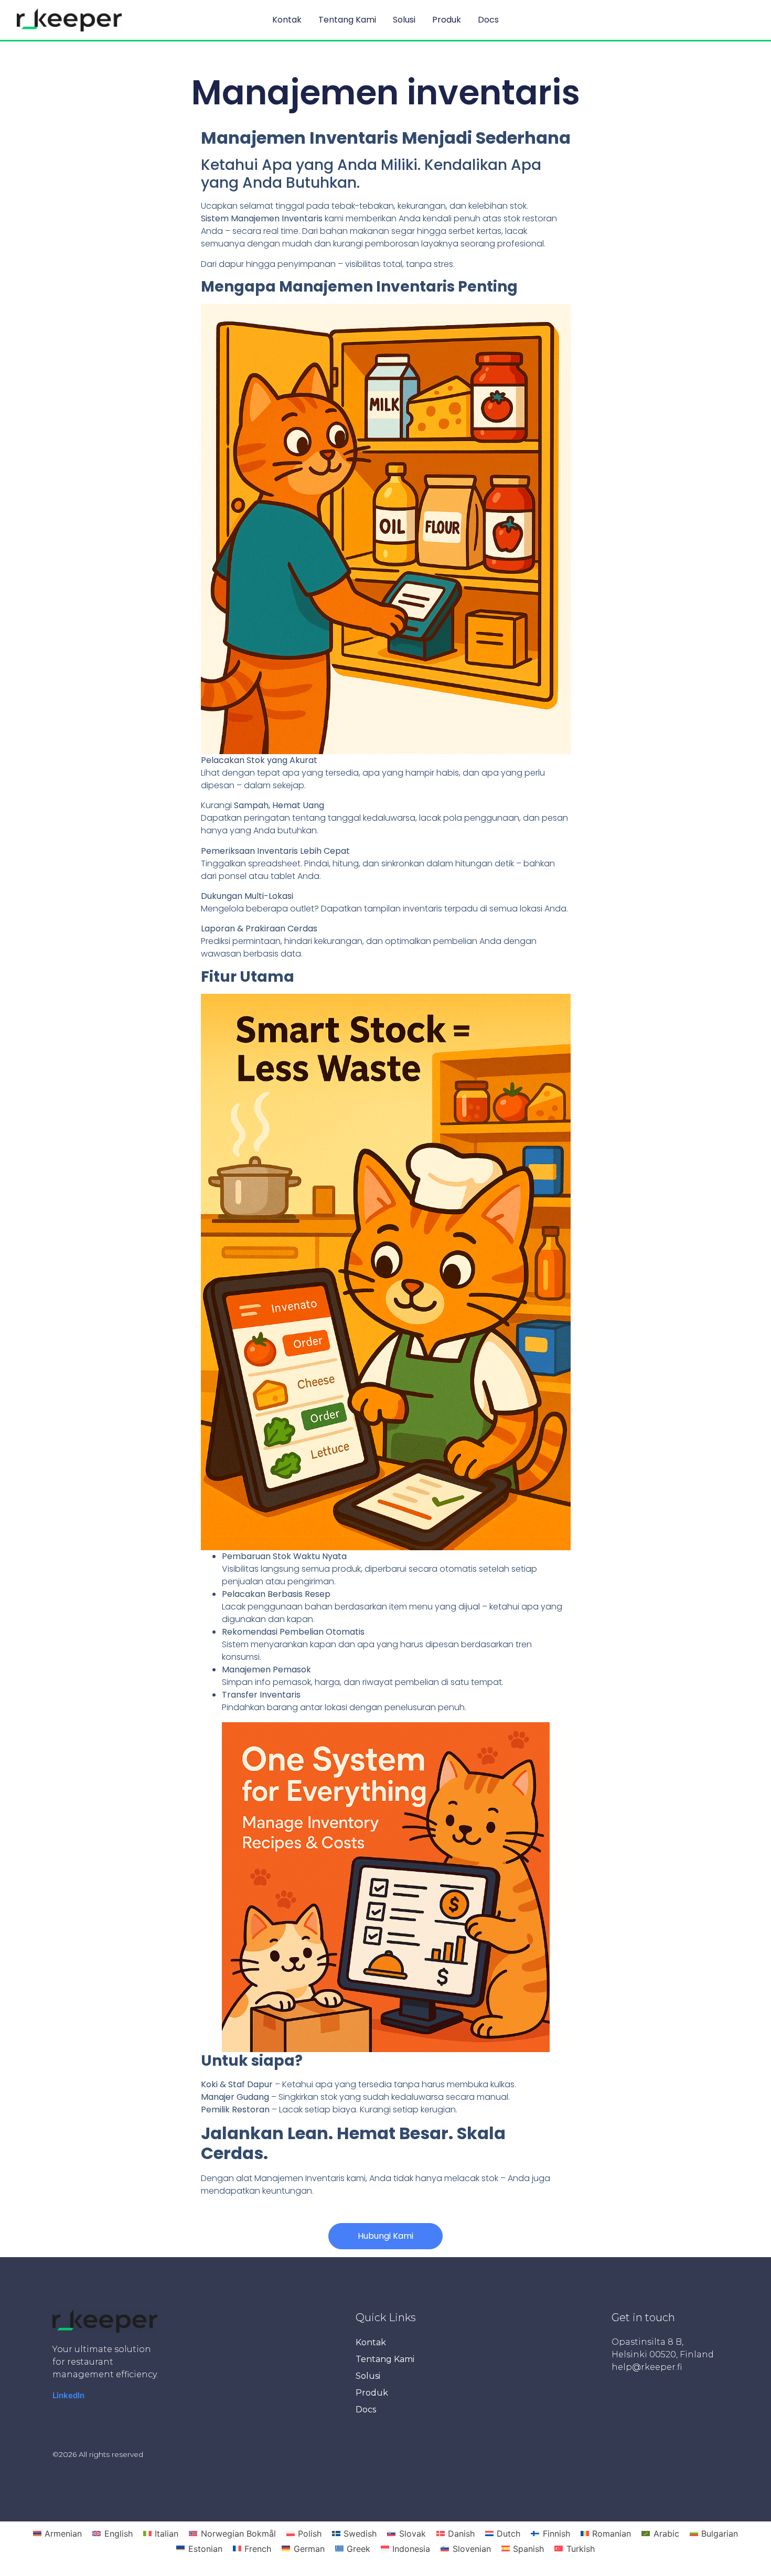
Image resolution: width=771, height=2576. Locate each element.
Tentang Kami (347, 20)
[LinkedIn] (68, 2395)
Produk (447, 20)
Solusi (404, 20)
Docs (488, 20)
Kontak (287, 20)
